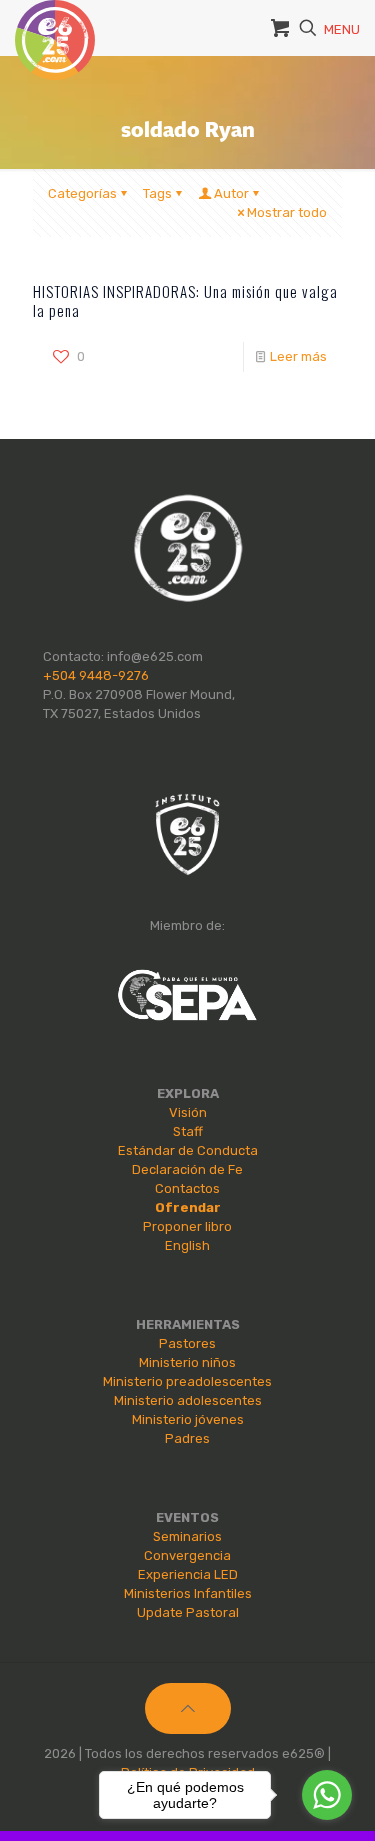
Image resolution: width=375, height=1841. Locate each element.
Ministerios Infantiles (188, 1593)
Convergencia (187, 1555)
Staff (188, 1131)
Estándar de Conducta (188, 1150)
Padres (187, 1438)
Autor (231, 193)
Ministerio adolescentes (188, 1400)
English (187, 1245)
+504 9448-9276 (96, 675)
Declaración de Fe (187, 1169)
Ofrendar (188, 1207)
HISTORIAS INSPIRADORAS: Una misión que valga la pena (185, 300)
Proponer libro (187, 1226)
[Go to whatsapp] (327, 1795)
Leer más (298, 356)
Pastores (187, 1343)
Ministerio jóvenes (188, 1419)
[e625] (55, 25)
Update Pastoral (188, 1612)
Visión (188, 1112)
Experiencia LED (188, 1574)
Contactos (187, 1188)
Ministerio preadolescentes (187, 1381)
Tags (157, 193)
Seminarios (187, 1536)
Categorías (82, 193)
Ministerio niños (187, 1362)
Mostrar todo (287, 212)
